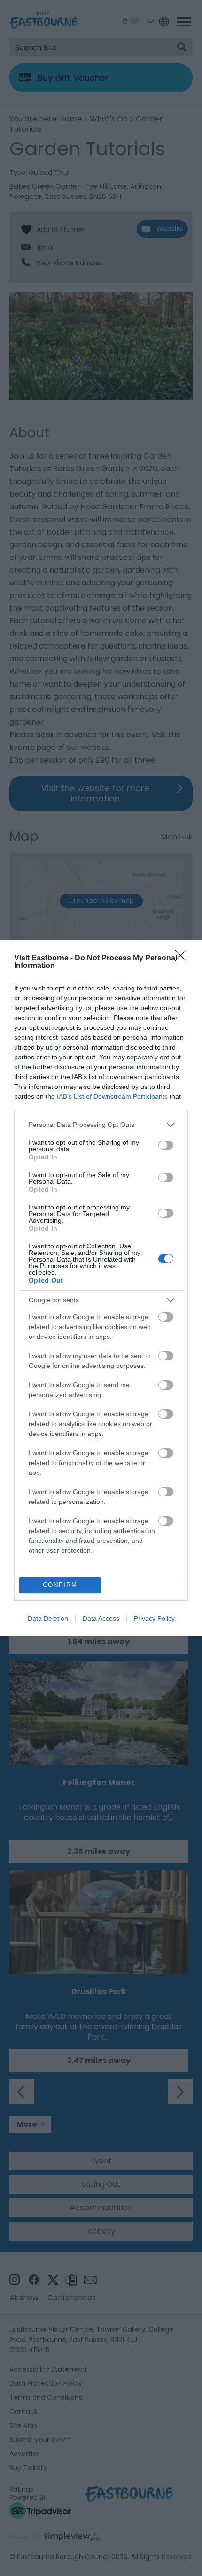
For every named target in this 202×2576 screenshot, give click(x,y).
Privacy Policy (154, 1618)
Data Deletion (48, 1618)
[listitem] (101, 1125)
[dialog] (101, 1288)
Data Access (101, 1618)
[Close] (184, 959)
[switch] (166, 1145)
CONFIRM (60, 1585)
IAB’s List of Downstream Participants (112, 1096)
